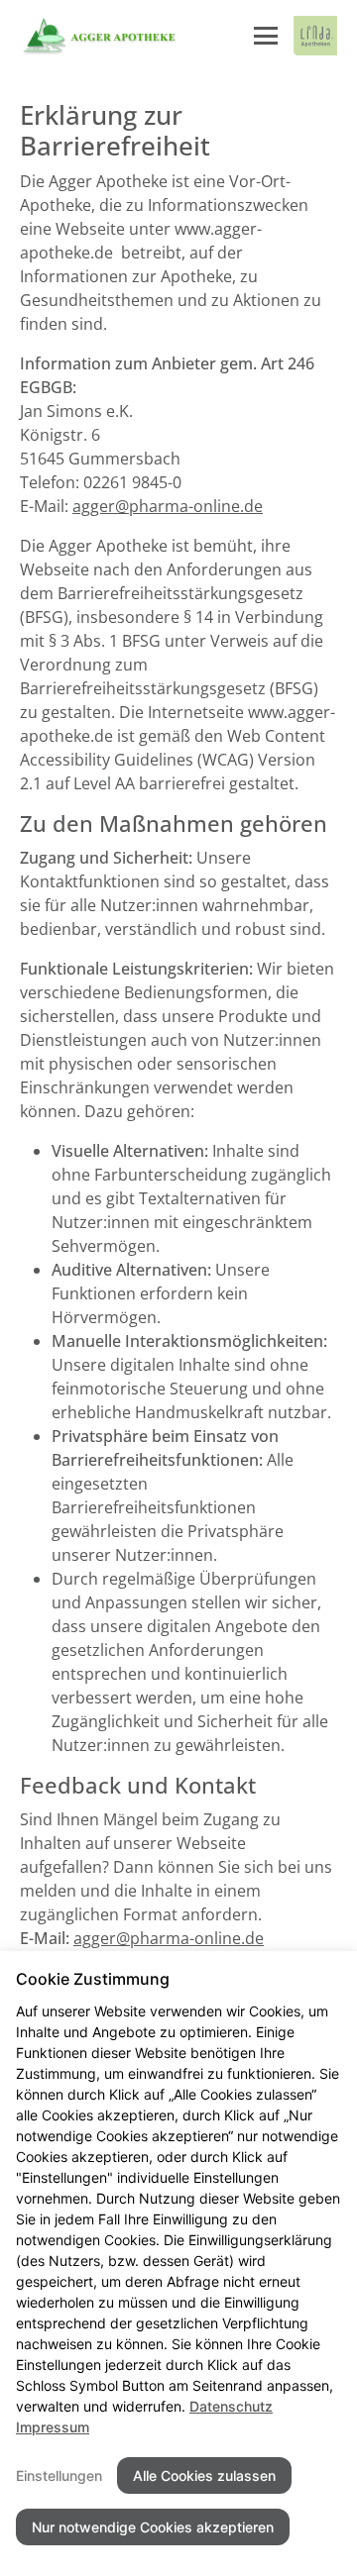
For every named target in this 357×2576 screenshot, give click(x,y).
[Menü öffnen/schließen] (266, 36)
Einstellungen (59, 2475)
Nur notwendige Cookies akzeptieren (153, 2527)
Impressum (53, 2427)
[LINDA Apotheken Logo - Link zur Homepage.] (315, 36)
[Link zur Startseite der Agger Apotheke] (99, 36)
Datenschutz (231, 2406)
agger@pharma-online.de (168, 506)
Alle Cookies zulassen (204, 2475)
